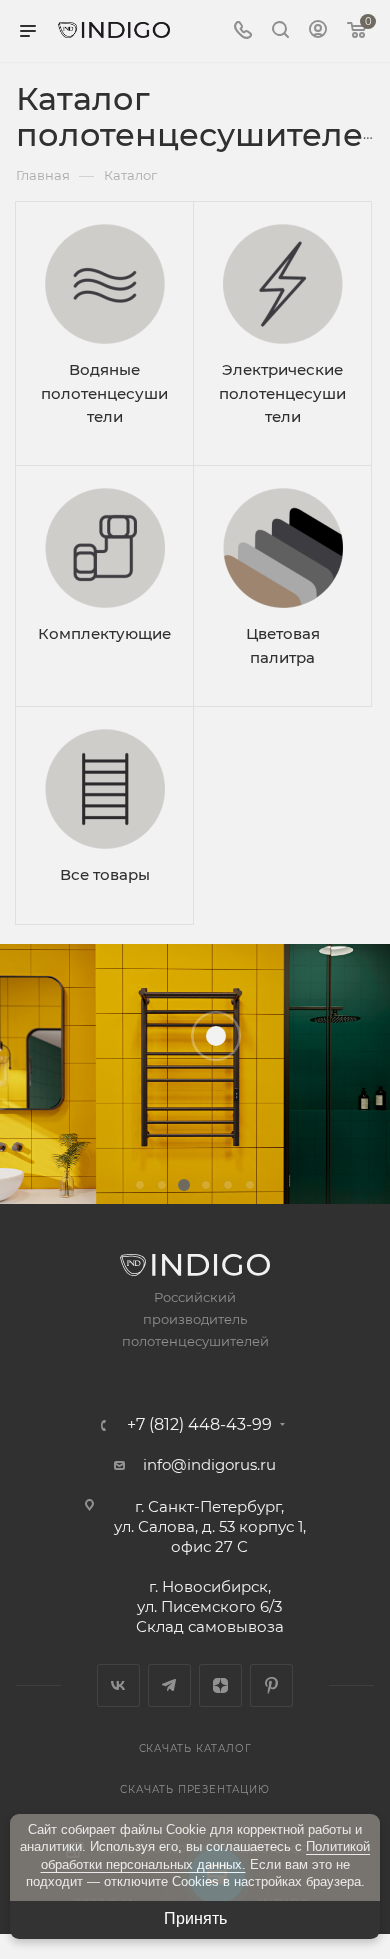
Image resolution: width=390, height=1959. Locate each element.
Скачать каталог (195, 1748)
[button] (140, 1185)
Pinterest (271, 1685)
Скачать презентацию (194, 1789)
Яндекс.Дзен (220, 1685)
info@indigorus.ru (209, 1464)
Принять (195, 1918)
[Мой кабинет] (318, 31)
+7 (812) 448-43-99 (199, 1425)
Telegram (169, 1685)
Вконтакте (118, 1685)
